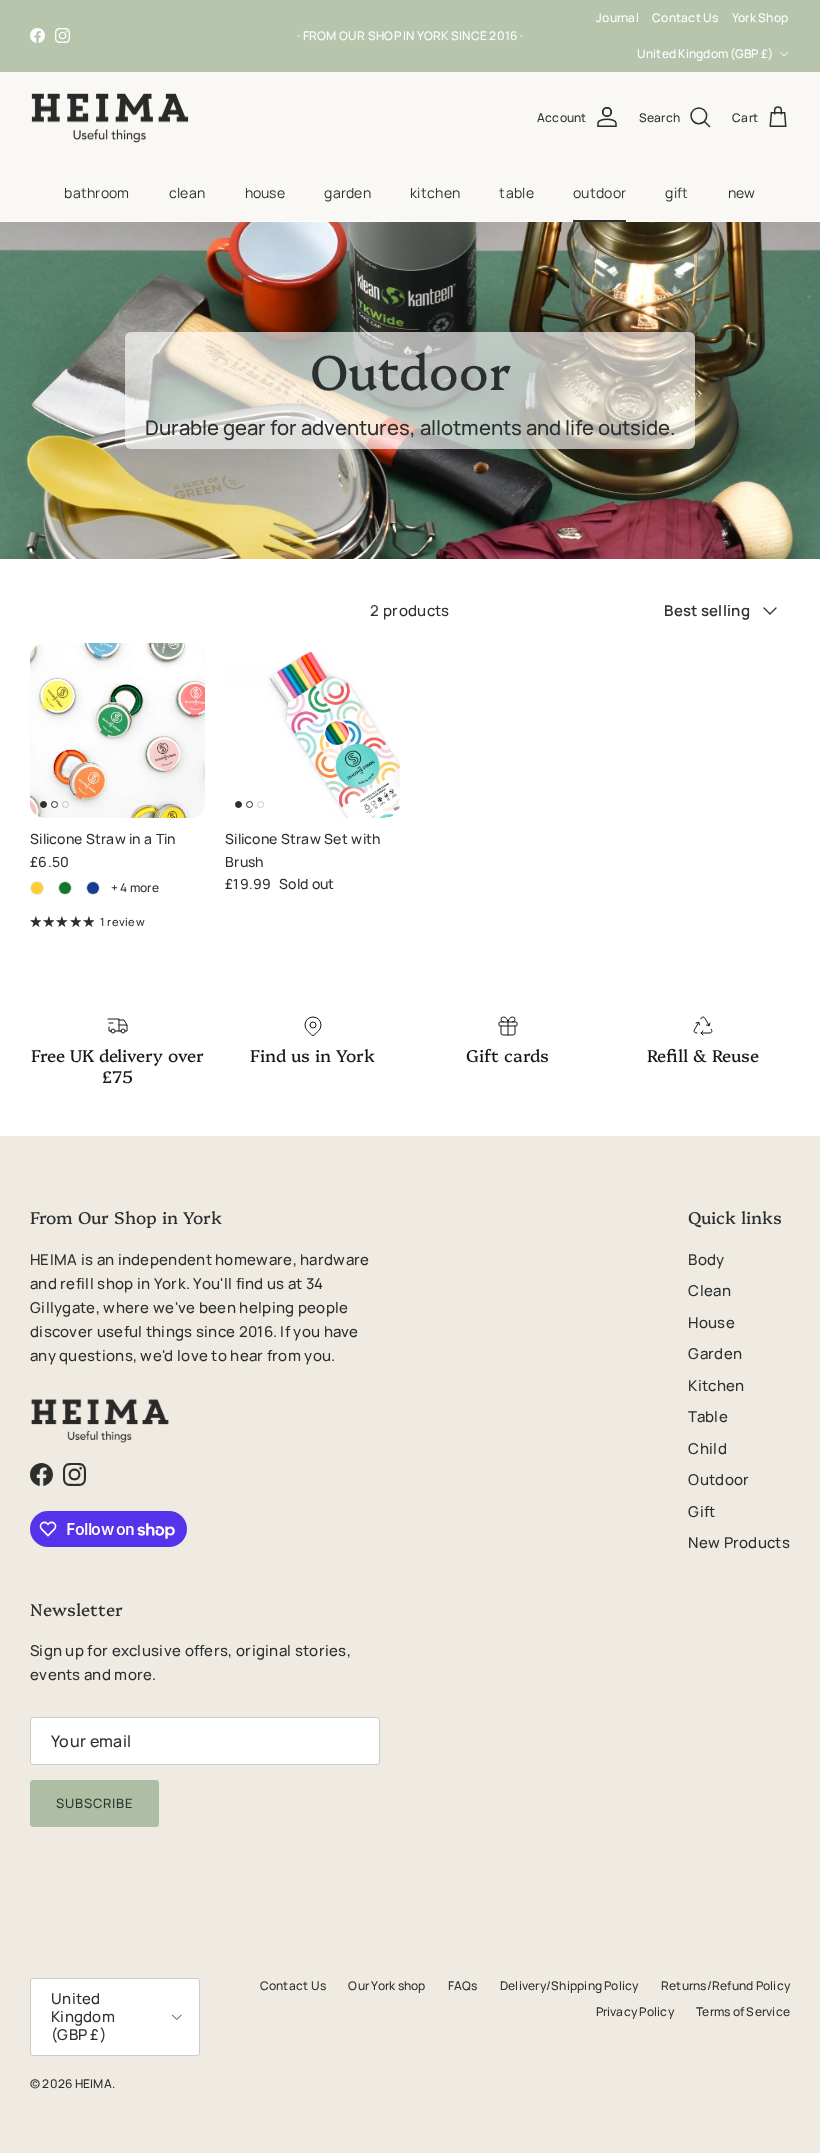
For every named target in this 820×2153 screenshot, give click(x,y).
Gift (676, 192)
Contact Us (685, 17)
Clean (187, 192)
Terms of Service (743, 2011)
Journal (617, 17)
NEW (742, 192)
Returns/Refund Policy (725, 1985)
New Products (739, 1542)
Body (706, 1259)
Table (516, 192)
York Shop (760, 17)
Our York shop (386, 1985)
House (265, 192)
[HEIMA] (110, 118)
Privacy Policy (635, 2011)
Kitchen (435, 192)
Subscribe (94, 1803)
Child (707, 1448)
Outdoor (599, 192)
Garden (347, 192)
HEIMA (93, 2083)
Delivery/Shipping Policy (569, 1985)
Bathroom (96, 192)
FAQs (463, 1985)
